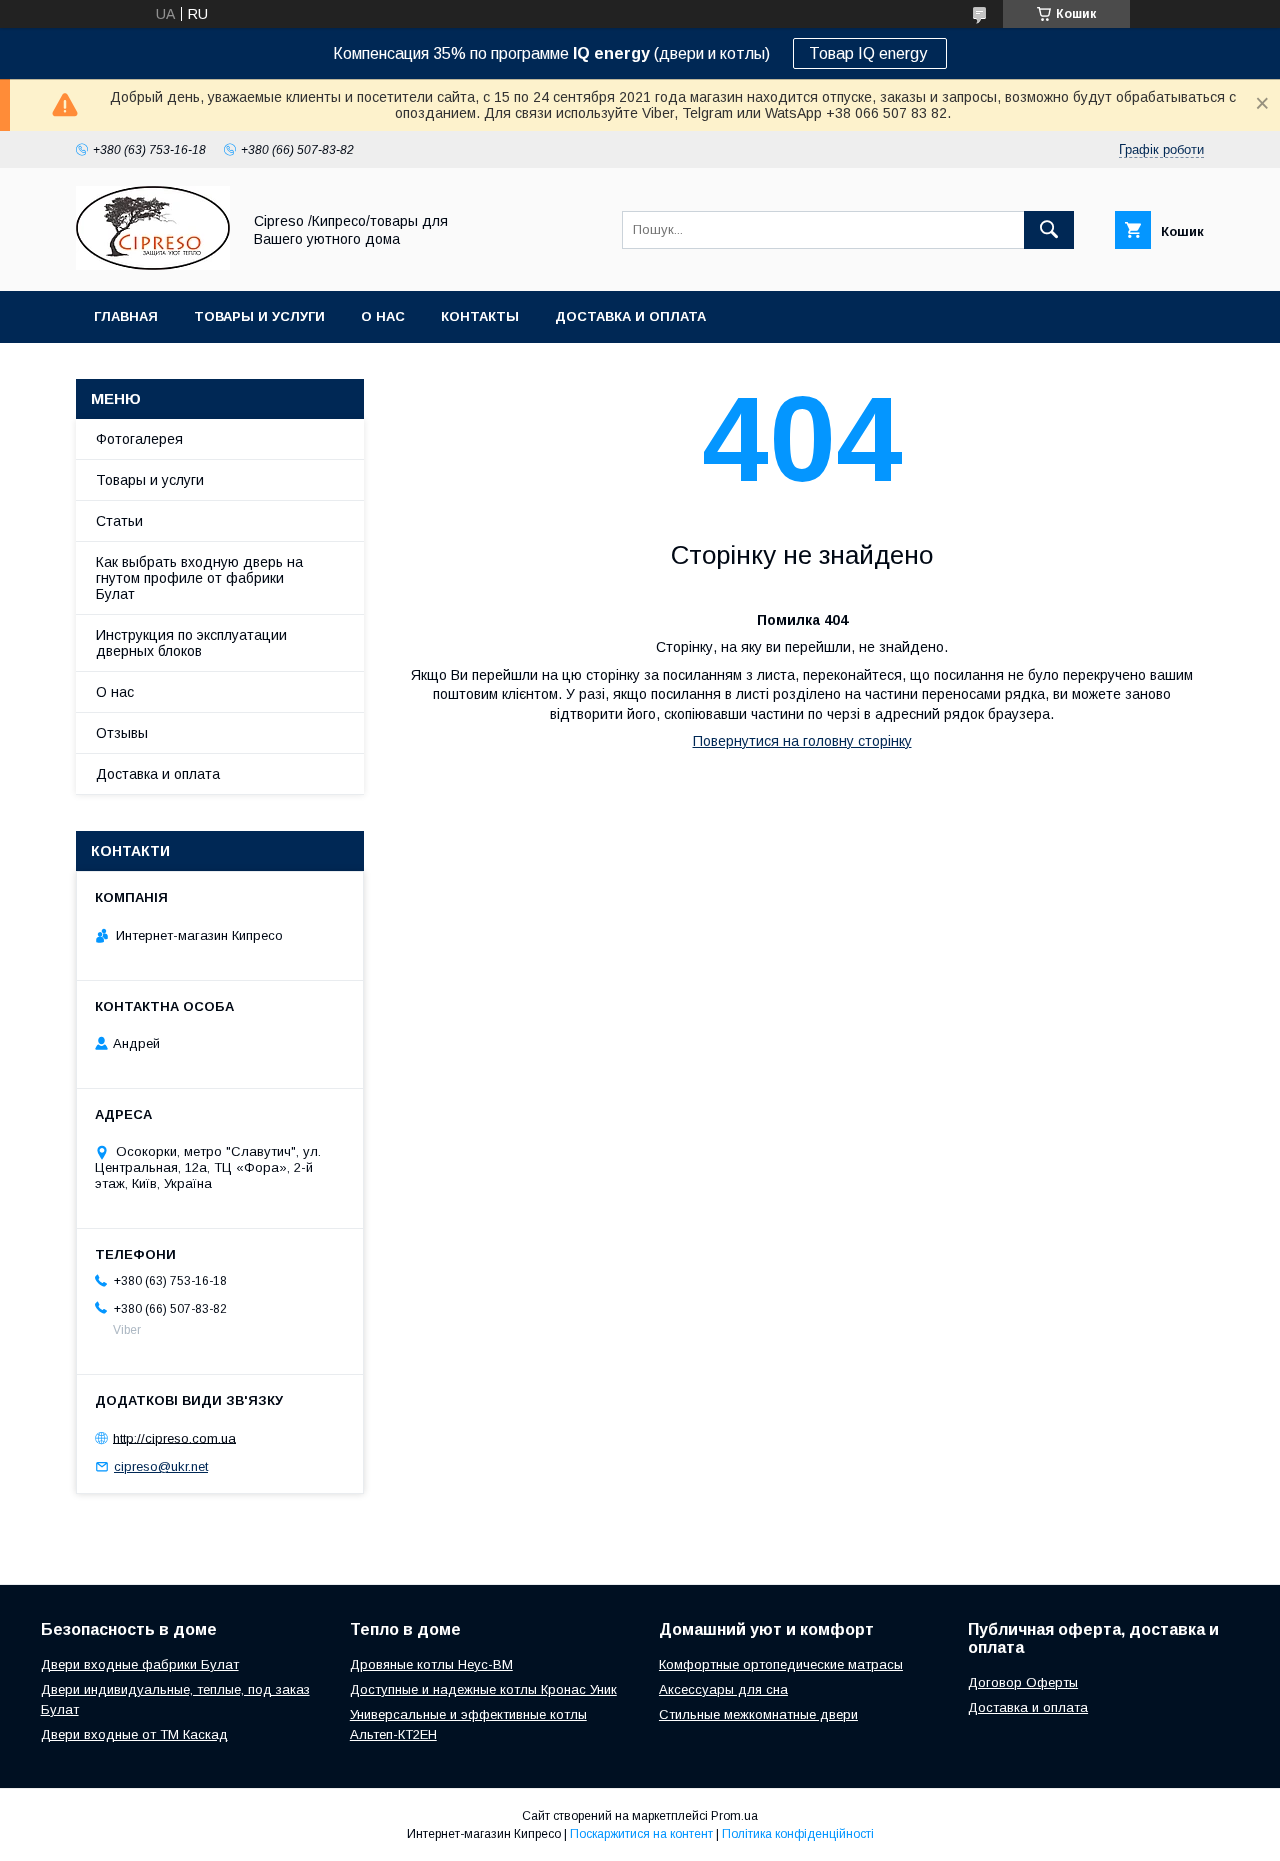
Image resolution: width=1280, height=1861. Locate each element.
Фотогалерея (139, 439)
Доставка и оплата (630, 316)
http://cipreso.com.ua (174, 1437)
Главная (126, 316)
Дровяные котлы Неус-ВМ (431, 1664)
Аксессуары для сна (723, 1689)
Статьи (119, 521)
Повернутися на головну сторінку (802, 741)
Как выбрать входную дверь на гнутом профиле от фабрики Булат (199, 578)
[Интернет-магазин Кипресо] (153, 265)
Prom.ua (734, 1816)
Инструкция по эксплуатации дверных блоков (191, 643)
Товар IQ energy (870, 53)
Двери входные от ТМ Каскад (134, 1734)
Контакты (480, 316)
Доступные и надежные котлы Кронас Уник (483, 1689)
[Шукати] (1049, 230)
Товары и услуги (259, 316)
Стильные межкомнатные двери (758, 1714)
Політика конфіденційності (798, 1834)
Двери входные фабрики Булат (140, 1664)
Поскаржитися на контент (641, 1834)
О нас (383, 316)
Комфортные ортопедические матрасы (781, 1664)
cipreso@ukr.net (161, 1466)
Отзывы (122, 733)
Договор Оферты (1023, 1682)
